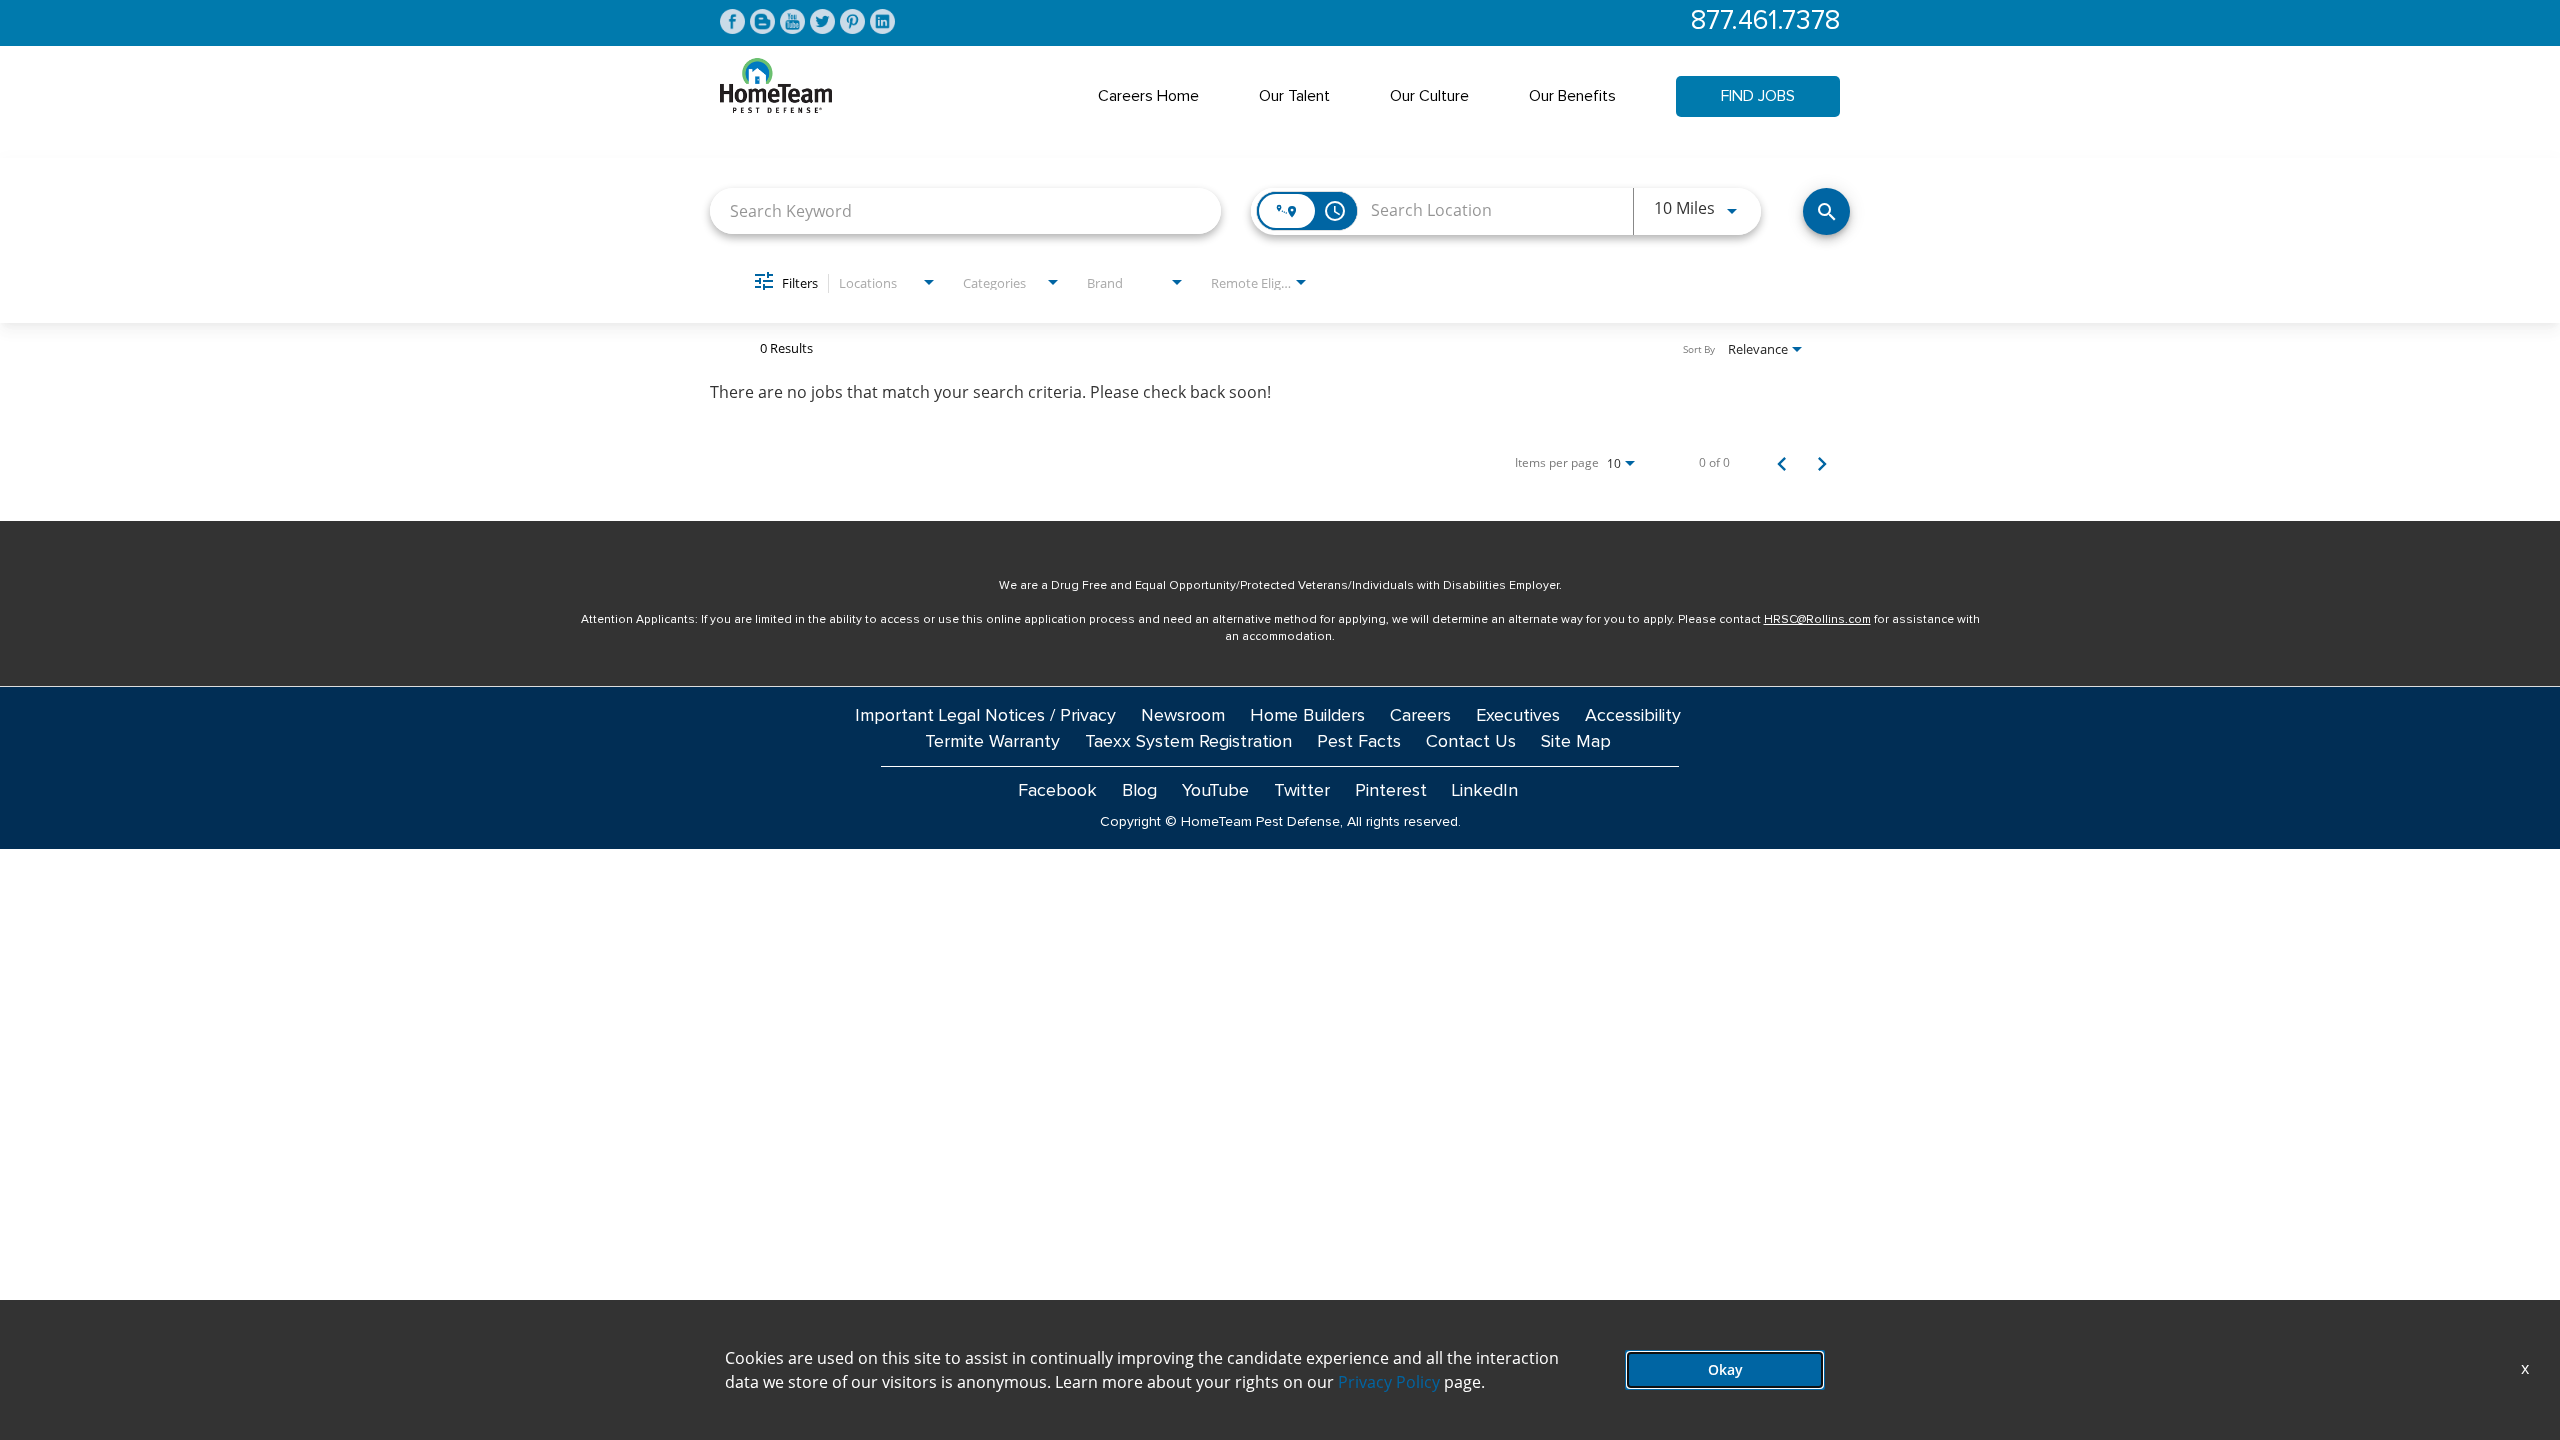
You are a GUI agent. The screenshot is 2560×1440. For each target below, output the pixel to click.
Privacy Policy (1389, 1382)
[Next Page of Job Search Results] (1822, 463)
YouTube (1215, 791)
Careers (1420, 716)
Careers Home (1148, 96)
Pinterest (1391, 791)
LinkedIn (1485, 791)
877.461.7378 (1765, 21)
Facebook (1057, 791)
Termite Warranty (992, 742)
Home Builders (1307, 716)
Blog (1139, 791)
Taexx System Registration (1188, 742)
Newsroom (1183, 716)
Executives (1518, 716)
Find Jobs (1758, 96)
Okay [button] (1725, 1369)
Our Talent (1294, 96)
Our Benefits (1572, 96)
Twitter (1302, 791)
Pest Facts (1359, 742)
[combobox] (965, 210)
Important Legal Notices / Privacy (985, 716)
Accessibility (1633, 716)
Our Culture (1429, 96)
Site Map (1576, 742)
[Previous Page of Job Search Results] (1782, 463)
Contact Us (1471, 742)
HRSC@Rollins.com (1817, 620)
